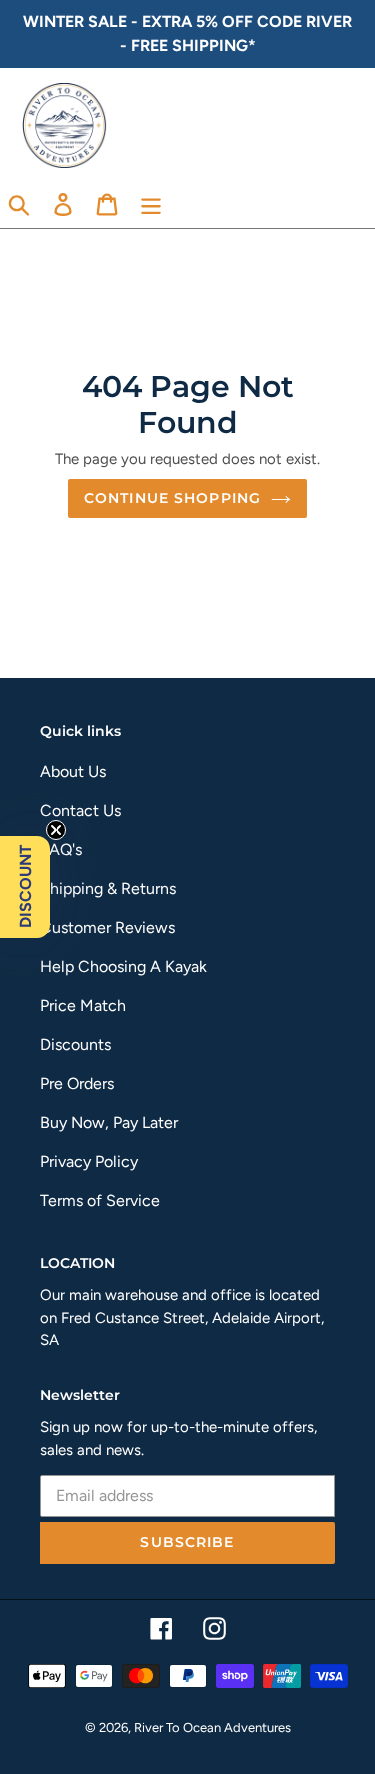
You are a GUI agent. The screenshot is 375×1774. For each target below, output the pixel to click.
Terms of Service (100, 1200)
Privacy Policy (89, 1161)
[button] (25, 887)
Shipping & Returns (108, 888)
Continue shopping (172, 498)
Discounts (75, 1044)
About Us (73, 771)
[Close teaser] (56, 830)
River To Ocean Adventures (212, 1727)
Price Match (83, 1005)
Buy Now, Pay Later (109, 1122)
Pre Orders (77, 1083)
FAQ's (61, 849)
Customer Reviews (107, 927)
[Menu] (151, 203)
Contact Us (80, 810)
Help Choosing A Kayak (123, 966)
